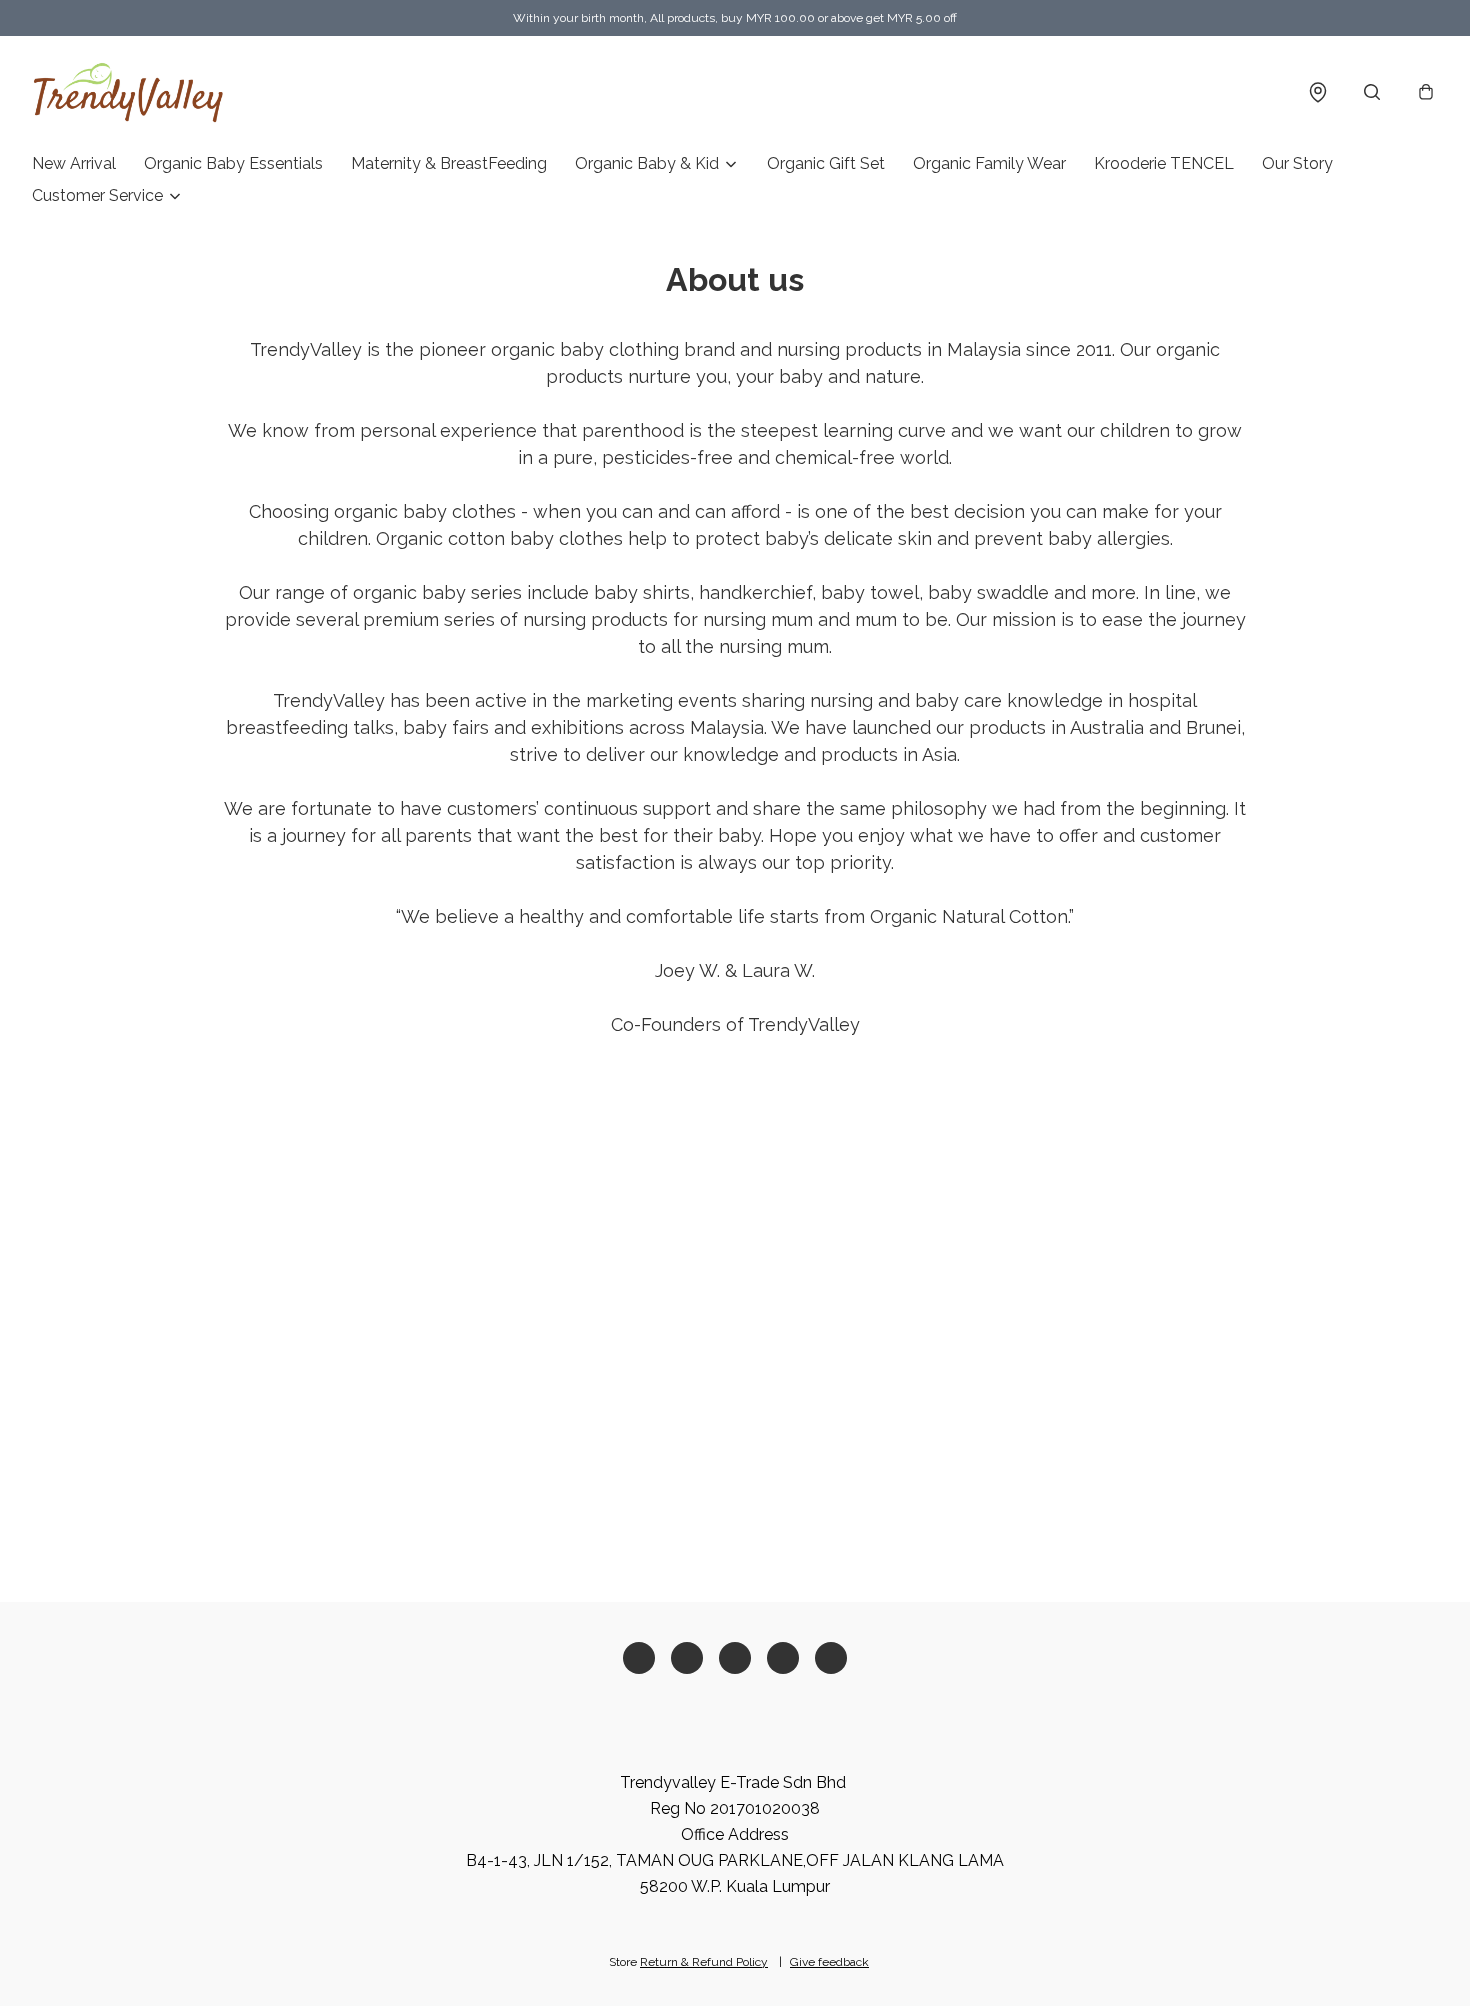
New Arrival (74, 163)
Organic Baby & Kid (647, 163)
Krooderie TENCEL (1164, 163)
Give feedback (829, 1962)
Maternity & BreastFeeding (449, 163)
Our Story (1297, 163)
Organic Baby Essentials (233, 163)
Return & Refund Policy (704, 1962)
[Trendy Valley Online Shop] (128, 92)
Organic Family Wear (989, 163)
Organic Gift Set (826, 163)
